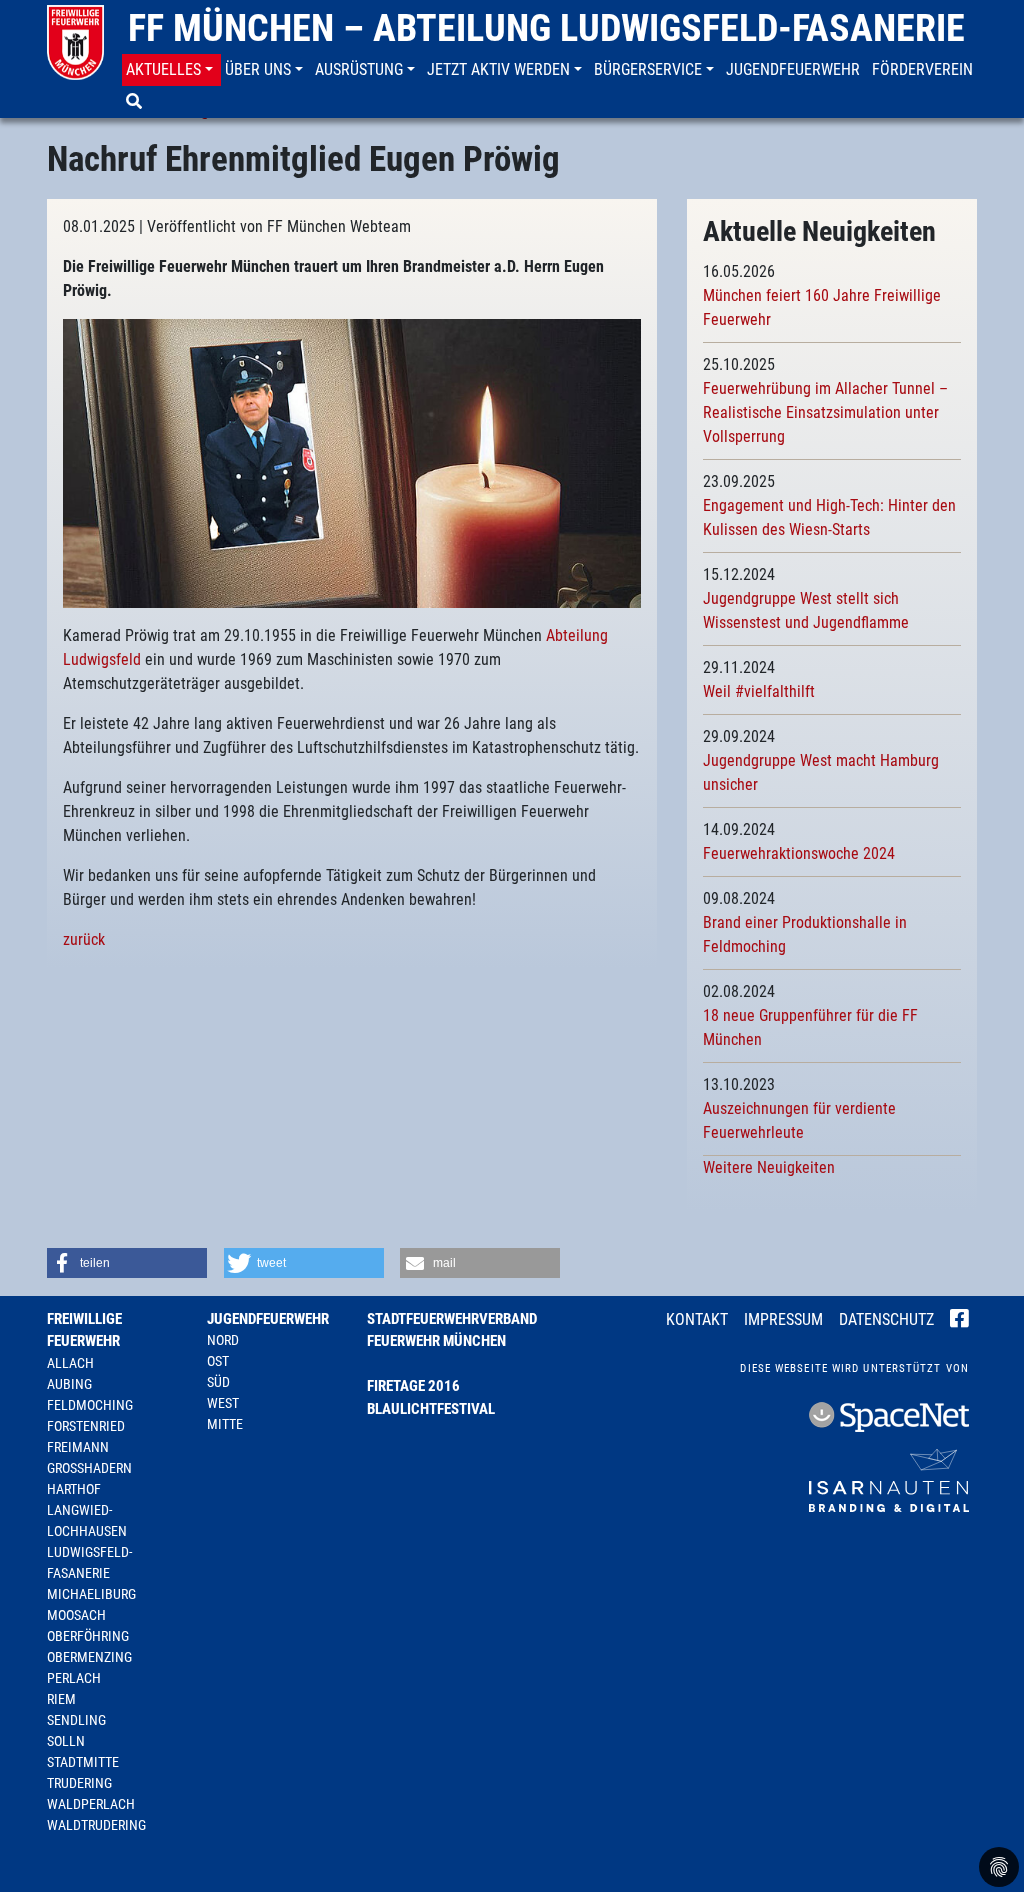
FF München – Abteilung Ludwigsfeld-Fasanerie (546, 28)
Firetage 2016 (413, 1386)
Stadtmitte (83, 1762)
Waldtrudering (96, 1825)
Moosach (76, 1615)
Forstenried (86, 1426)
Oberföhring (88, 1636)
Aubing (69, 1384)
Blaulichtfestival (431, 1409)
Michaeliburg (91, 1594)
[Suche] (136, 102)
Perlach (74, 1678)
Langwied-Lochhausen (87, 1520)
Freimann (78, 1447)
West (223, 1403)
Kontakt (697, 1319)
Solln (66, 1741)
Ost (218, 1361)
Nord (223, 1340)
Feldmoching (90, 1405)
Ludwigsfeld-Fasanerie (89, 1562)
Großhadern (89, 1468)
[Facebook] (959, 1321)
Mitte (225, 1424)
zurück (84, 939)
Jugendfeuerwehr (268, 1319)
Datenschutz (886, 1319)
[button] (171, 70)
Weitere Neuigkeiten (769, 1167)
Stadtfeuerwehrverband (452, 1319)
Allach (70, 1363)
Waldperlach (91, 1804)
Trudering (79, 1783)
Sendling (76, 1720)
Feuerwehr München (436, 1341)
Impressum (783, 1319)
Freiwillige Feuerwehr (84, 1330)
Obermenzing (89, 1657)
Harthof (74, 1489)
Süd (218, 1382)
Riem (61, 1699)
